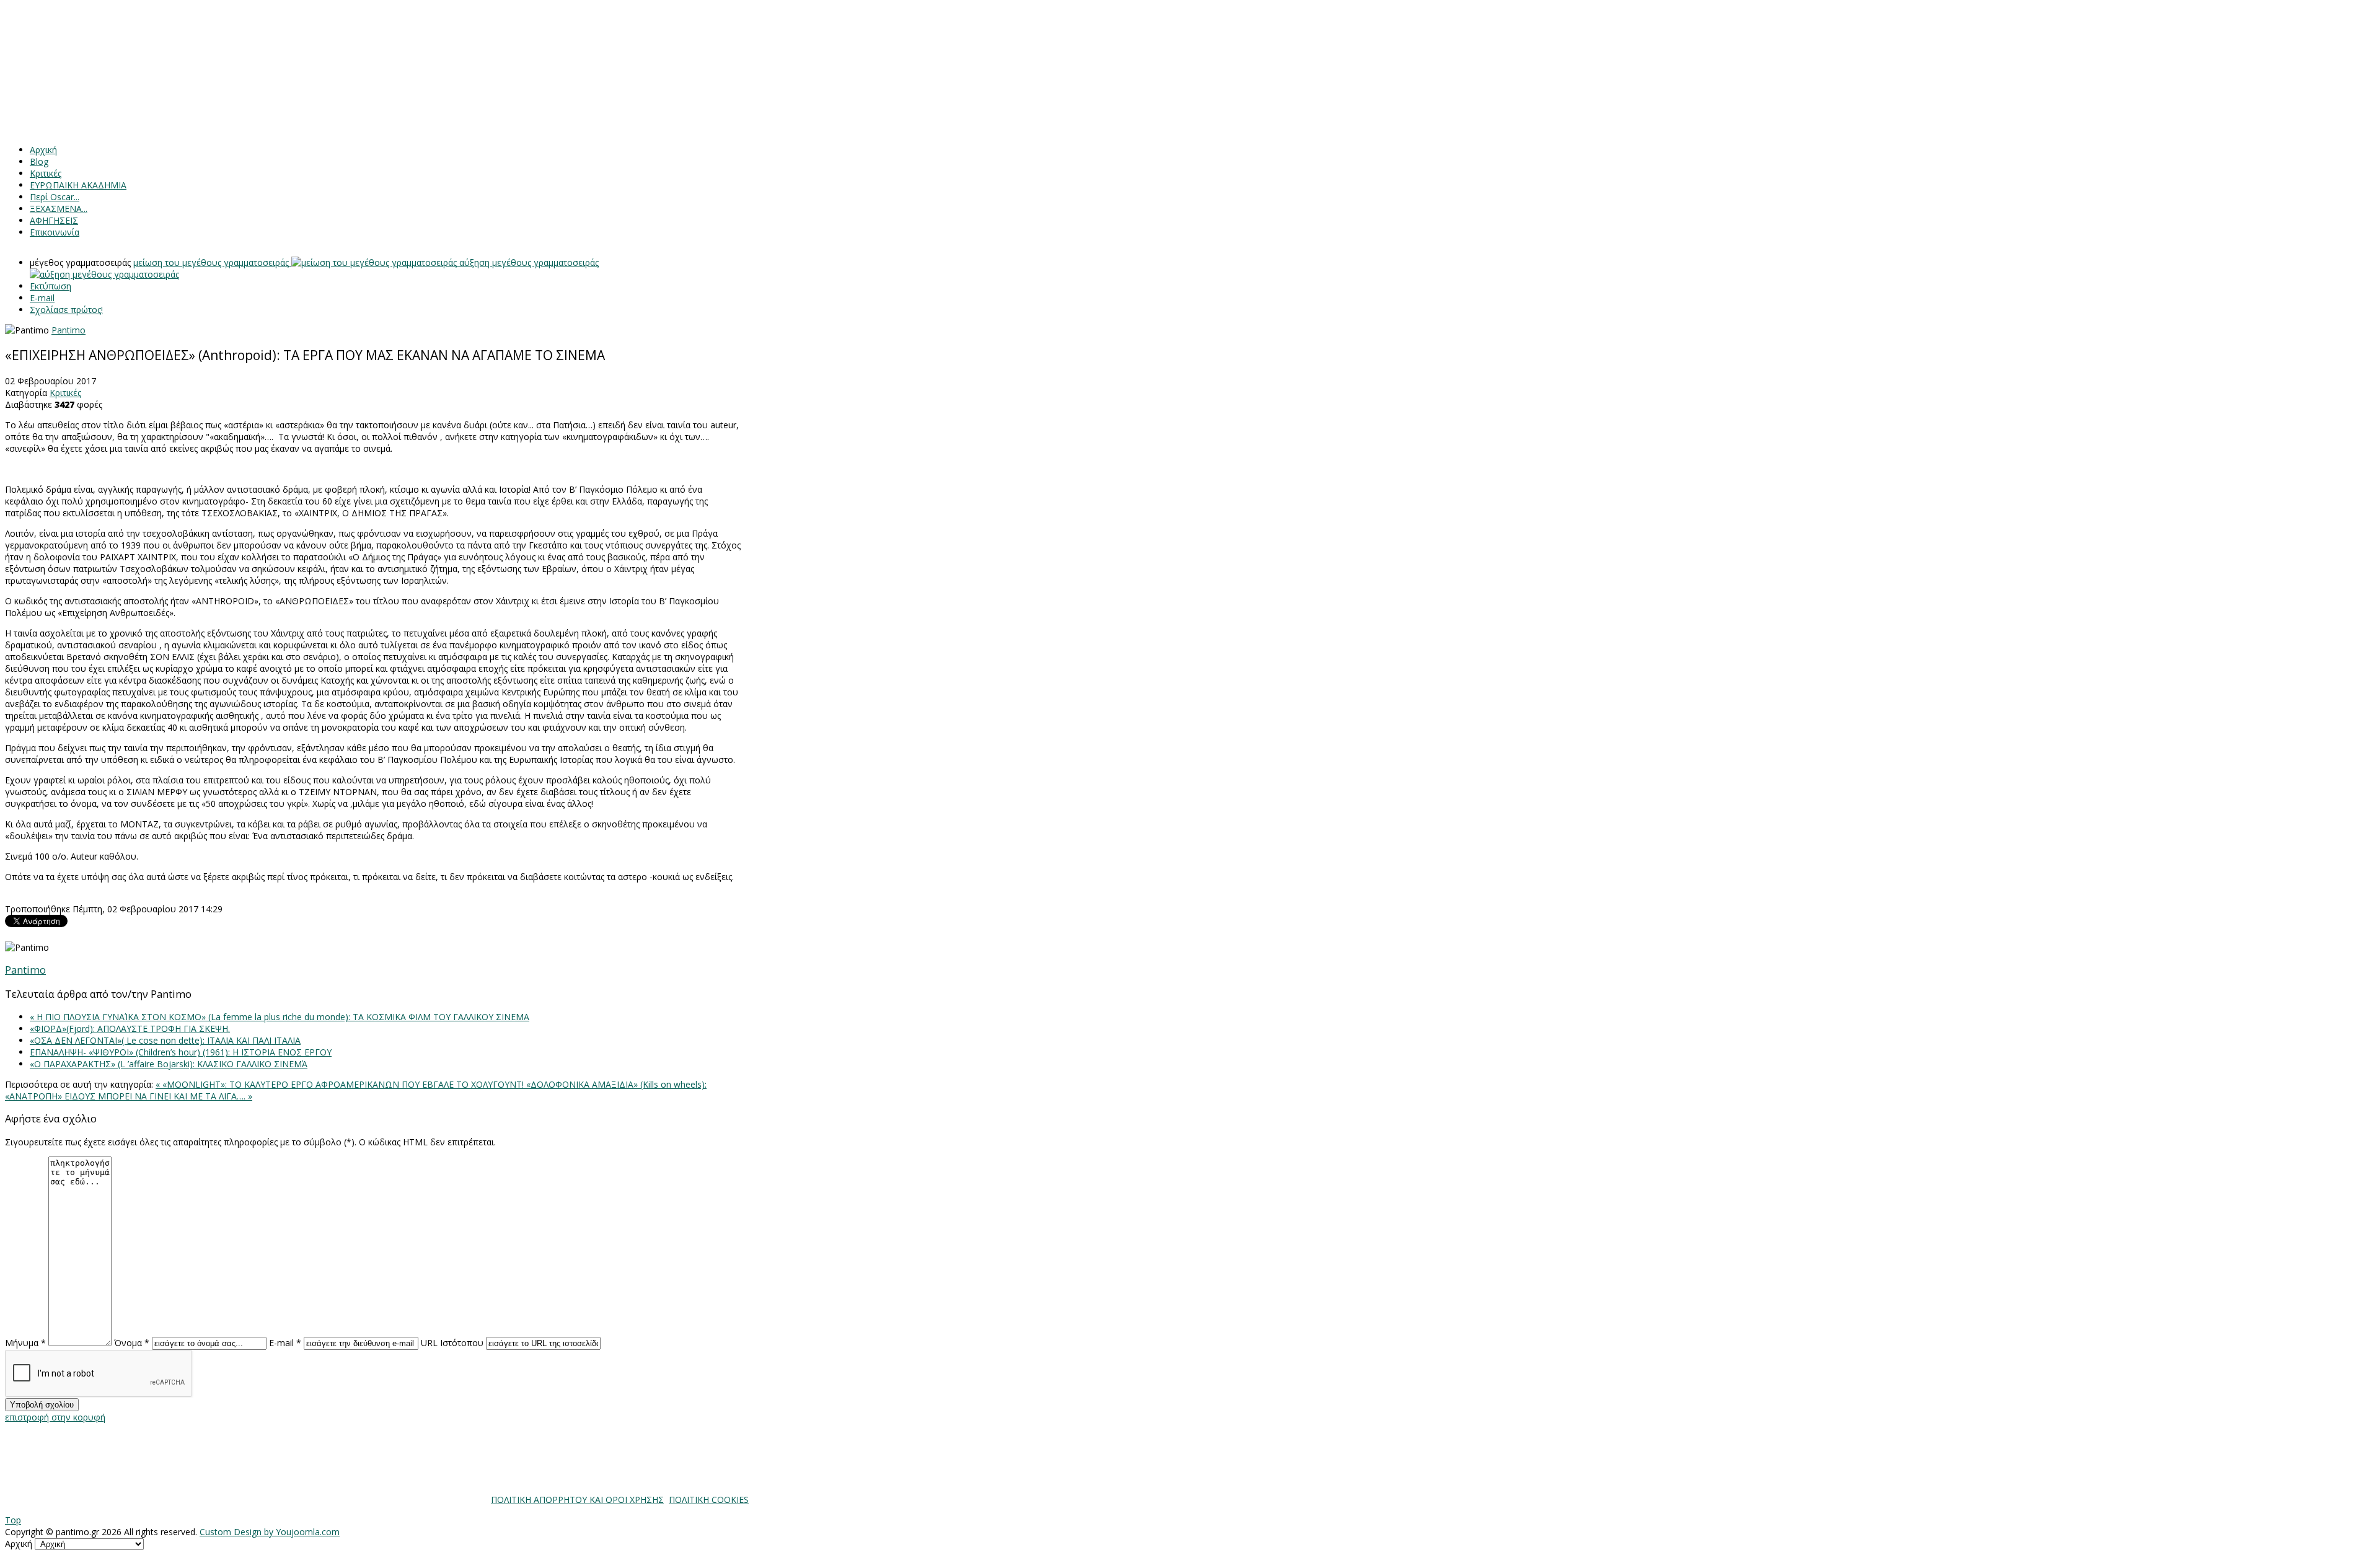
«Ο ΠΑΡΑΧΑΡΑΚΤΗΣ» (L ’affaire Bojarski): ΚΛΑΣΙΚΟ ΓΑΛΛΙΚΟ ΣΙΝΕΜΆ (169, 1064)
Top (13, 1520)
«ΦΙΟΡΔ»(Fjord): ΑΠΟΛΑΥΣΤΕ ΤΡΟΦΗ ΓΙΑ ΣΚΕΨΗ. (130, 1029)
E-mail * (285, 1343)
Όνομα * (132, 1343)
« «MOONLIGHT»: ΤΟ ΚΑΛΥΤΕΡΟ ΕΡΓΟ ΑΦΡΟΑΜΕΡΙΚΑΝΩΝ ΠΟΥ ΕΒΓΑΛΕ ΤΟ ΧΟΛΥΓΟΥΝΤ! (341, 1084)
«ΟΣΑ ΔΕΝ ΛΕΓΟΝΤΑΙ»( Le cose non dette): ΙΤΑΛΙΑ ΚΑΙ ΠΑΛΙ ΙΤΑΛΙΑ (165, 1040)
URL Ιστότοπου (452, 1343)
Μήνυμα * (25, 1343)
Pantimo (68, 330)
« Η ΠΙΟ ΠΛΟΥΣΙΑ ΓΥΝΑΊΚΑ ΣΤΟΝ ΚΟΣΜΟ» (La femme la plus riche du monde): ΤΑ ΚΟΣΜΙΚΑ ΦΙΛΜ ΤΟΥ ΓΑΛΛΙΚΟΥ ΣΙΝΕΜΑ (280, 1017)
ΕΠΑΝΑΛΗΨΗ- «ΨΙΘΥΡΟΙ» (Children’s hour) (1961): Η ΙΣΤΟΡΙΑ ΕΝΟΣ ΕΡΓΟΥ (181, 1052)
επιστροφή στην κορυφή (55, 1417)
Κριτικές (65, 393)
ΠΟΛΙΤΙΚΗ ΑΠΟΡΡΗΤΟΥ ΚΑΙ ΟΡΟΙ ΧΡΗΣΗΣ (577, 1500)
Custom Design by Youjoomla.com (270, 1532)
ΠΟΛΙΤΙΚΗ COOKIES (709, 1500)
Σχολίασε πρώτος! (66, 310)
